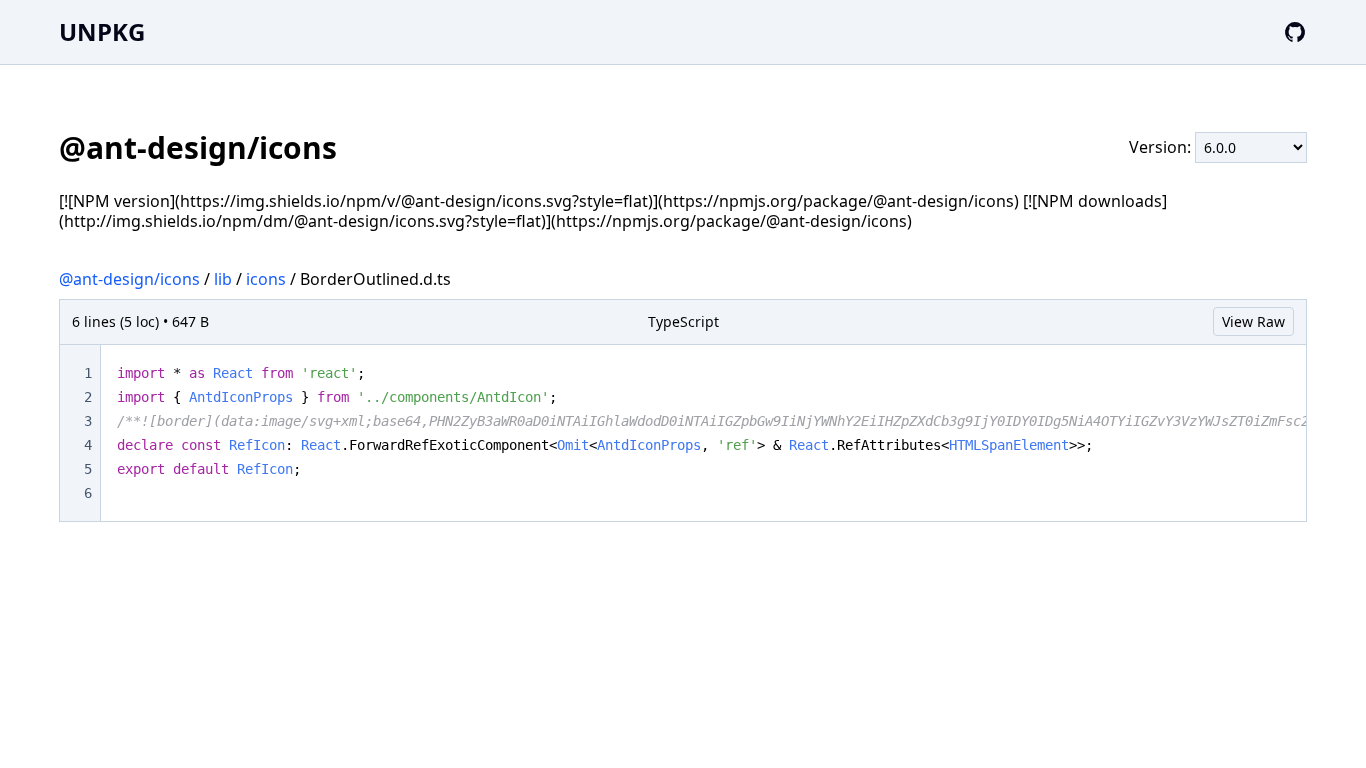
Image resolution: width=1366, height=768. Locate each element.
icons (266, 279)
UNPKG (102, 31)
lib (223, 279)
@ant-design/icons (129, 279)
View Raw (1253, 321)
